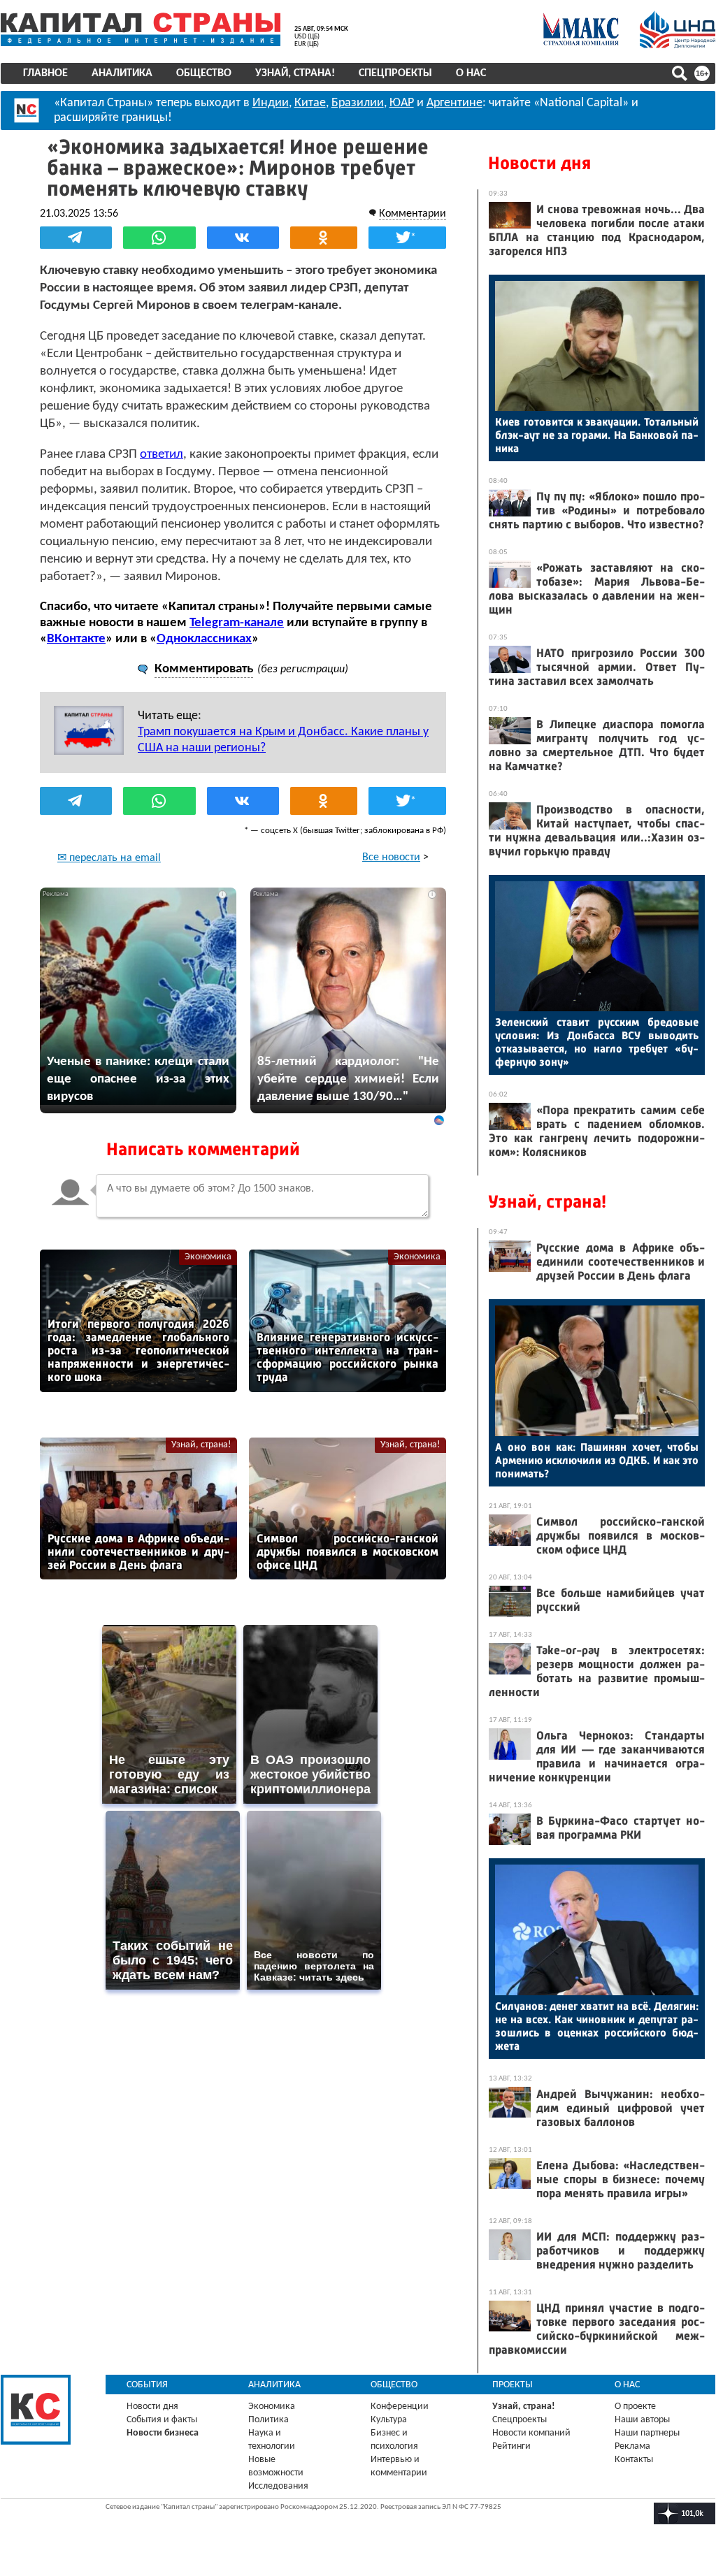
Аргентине (454, 103)
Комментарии (413, 214)
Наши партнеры (647, 2433)
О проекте (635, 2407)
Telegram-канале (237, 623)
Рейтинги (511, 2446)
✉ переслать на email (109, 858)
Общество (204, 73)
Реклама (632, 2446)
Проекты (513, 2385)
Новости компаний (531, 2433)
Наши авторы (642, 2420)
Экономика (208, 1257)
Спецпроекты (395, 73)
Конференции (400, 2407)
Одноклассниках (204, 639)
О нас (471, 73)
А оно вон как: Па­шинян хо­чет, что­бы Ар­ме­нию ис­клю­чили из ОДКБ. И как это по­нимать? (597, 1460)
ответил (162, 455)
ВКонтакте (76, 639)
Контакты (634, 2460)
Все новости (391, 858)
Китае (310, 103)
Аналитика (122, 73)
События (147, 2385)
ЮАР (402, 103)
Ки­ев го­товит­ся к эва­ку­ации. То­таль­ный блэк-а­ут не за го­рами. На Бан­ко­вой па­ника (597, 435)
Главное (45, 73)
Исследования (278, 2486)
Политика (268, 2420)
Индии (271, 103)
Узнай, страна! (295, 73)
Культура (389, 2420)
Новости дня (539, 163)
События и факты (162, 2420)
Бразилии (358, 103)
